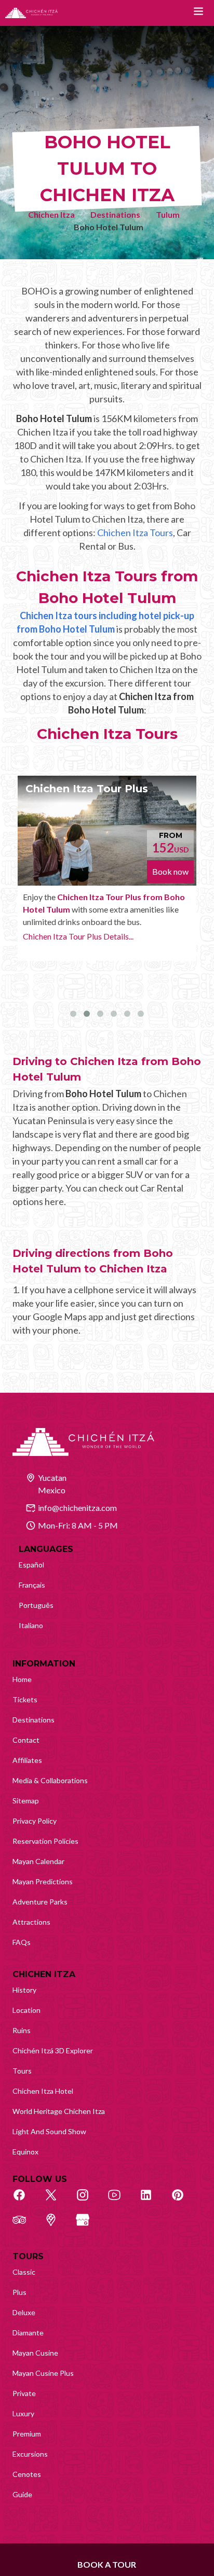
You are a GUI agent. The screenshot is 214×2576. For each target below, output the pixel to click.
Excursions (30, 2454)
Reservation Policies (45, 1841)
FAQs (22, 1942)
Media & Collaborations (50, 1780)
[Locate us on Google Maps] (57, 2225)
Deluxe (24, 2312)
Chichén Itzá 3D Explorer (53, 2050)
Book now (170, 871)
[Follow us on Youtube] (120, 2201)
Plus (19, 2292)
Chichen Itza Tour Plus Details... (78, 936)
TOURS (28, 2256)
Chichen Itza (51, 214)
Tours (22, 2071)
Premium (27, 2434)
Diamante (28, 2333)
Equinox (25, 2152)
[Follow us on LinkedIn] (152, 2201)
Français (32, 1585)
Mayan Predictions (43, 1881)
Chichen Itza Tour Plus (87, 789)
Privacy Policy (35, 1821)
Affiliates (27, 1760)
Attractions (31, 1922)
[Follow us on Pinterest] (183, 2201)
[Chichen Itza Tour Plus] (107, 831)
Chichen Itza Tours (135, 533)
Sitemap (26, 1801)
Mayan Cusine (35, 2353)
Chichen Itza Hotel (43, 2091)
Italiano (31, 1625)
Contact (26, 1740)
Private (24, 2393)
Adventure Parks (40, 1902)
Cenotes (27, 2474)
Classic (24, 2272)
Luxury (23, 2413)
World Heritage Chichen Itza (59, 2111)
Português (36, 1605)
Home (22, 1679)
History (24, 1990)
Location (26, 2010)
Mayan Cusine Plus (43, 2373)
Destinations (115, 214)
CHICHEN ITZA (44, 1974)
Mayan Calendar (38, 1861)
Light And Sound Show (49, 2131)
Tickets (25, 1699)
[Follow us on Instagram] (88, 2201)
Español (31, 1565)
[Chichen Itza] (31, 13)
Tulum (168, 214)
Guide (22, 2494)
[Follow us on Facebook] (25, 2201)
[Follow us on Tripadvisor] (25, 2225)
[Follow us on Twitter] (57, 2201)
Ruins (22, 2030)
